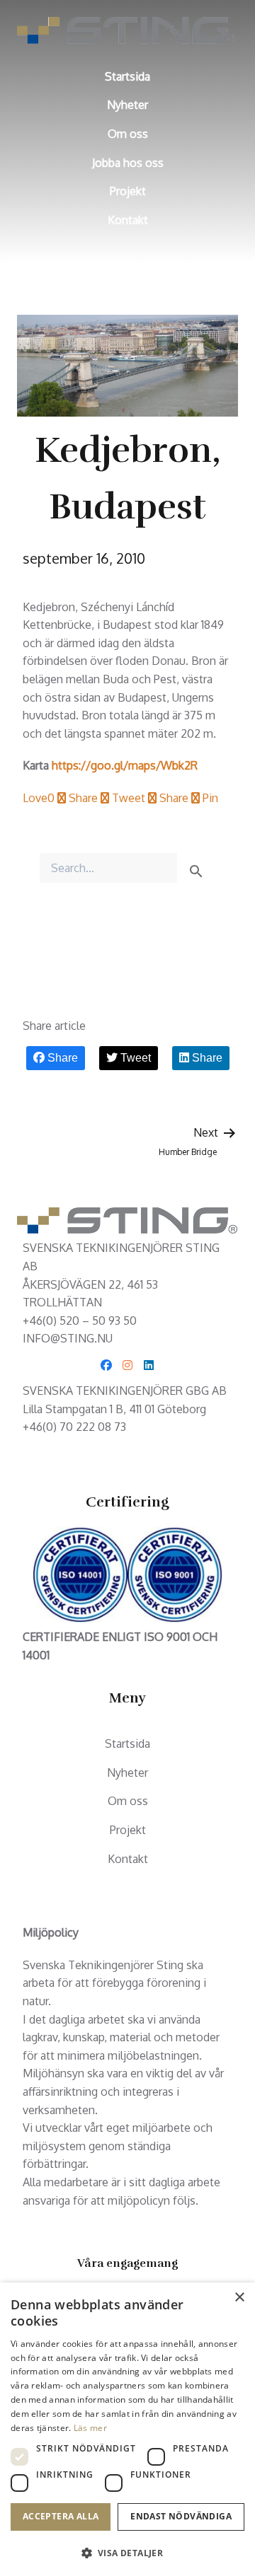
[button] (127, 2553)
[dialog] (127, 2429)
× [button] (239, 2298)
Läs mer (90, 2428)
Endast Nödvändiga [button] (181, 2516)
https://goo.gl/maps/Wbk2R (125, 765)
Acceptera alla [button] (61, 2516)
